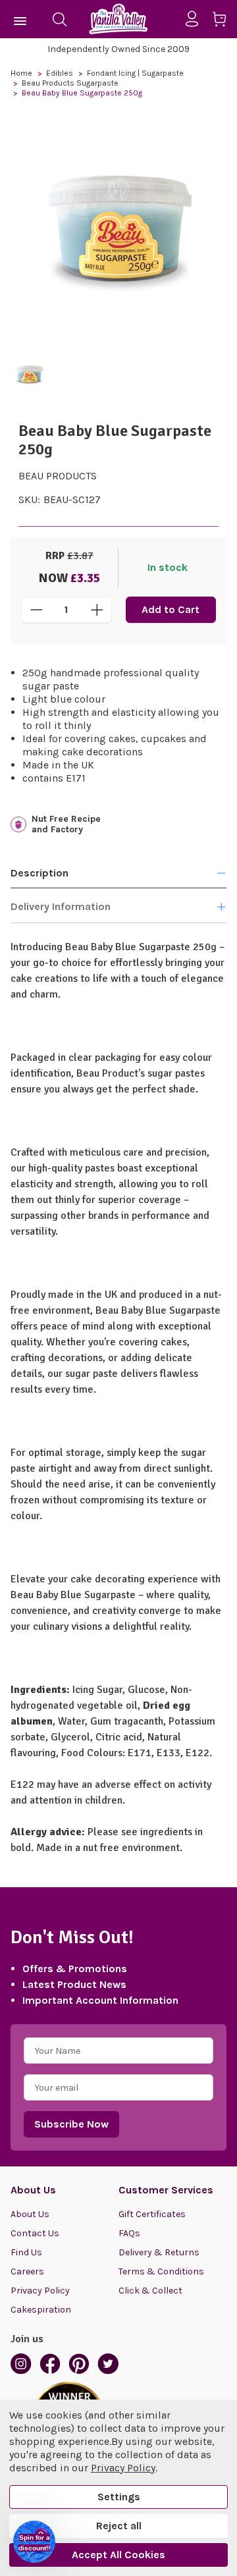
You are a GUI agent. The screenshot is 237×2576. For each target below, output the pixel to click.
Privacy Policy (40, 2291)
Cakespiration (41, 2310)
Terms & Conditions (161, 2271)
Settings (119, 2497)
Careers (27, 2271)
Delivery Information (61, 906)
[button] (34, 2542)
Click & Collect (150, 2291)
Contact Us (35, 2233)
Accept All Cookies (118, 2555)
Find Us (26, 2252)
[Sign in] (197, 19)
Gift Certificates (152, 2214)
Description (39, 873)
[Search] (59, 19)
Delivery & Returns (159, 2252)
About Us (30, 2214)
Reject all (119, 2526)
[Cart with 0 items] (224, 21)
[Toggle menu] (21, 19)
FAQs (129, 2233)
